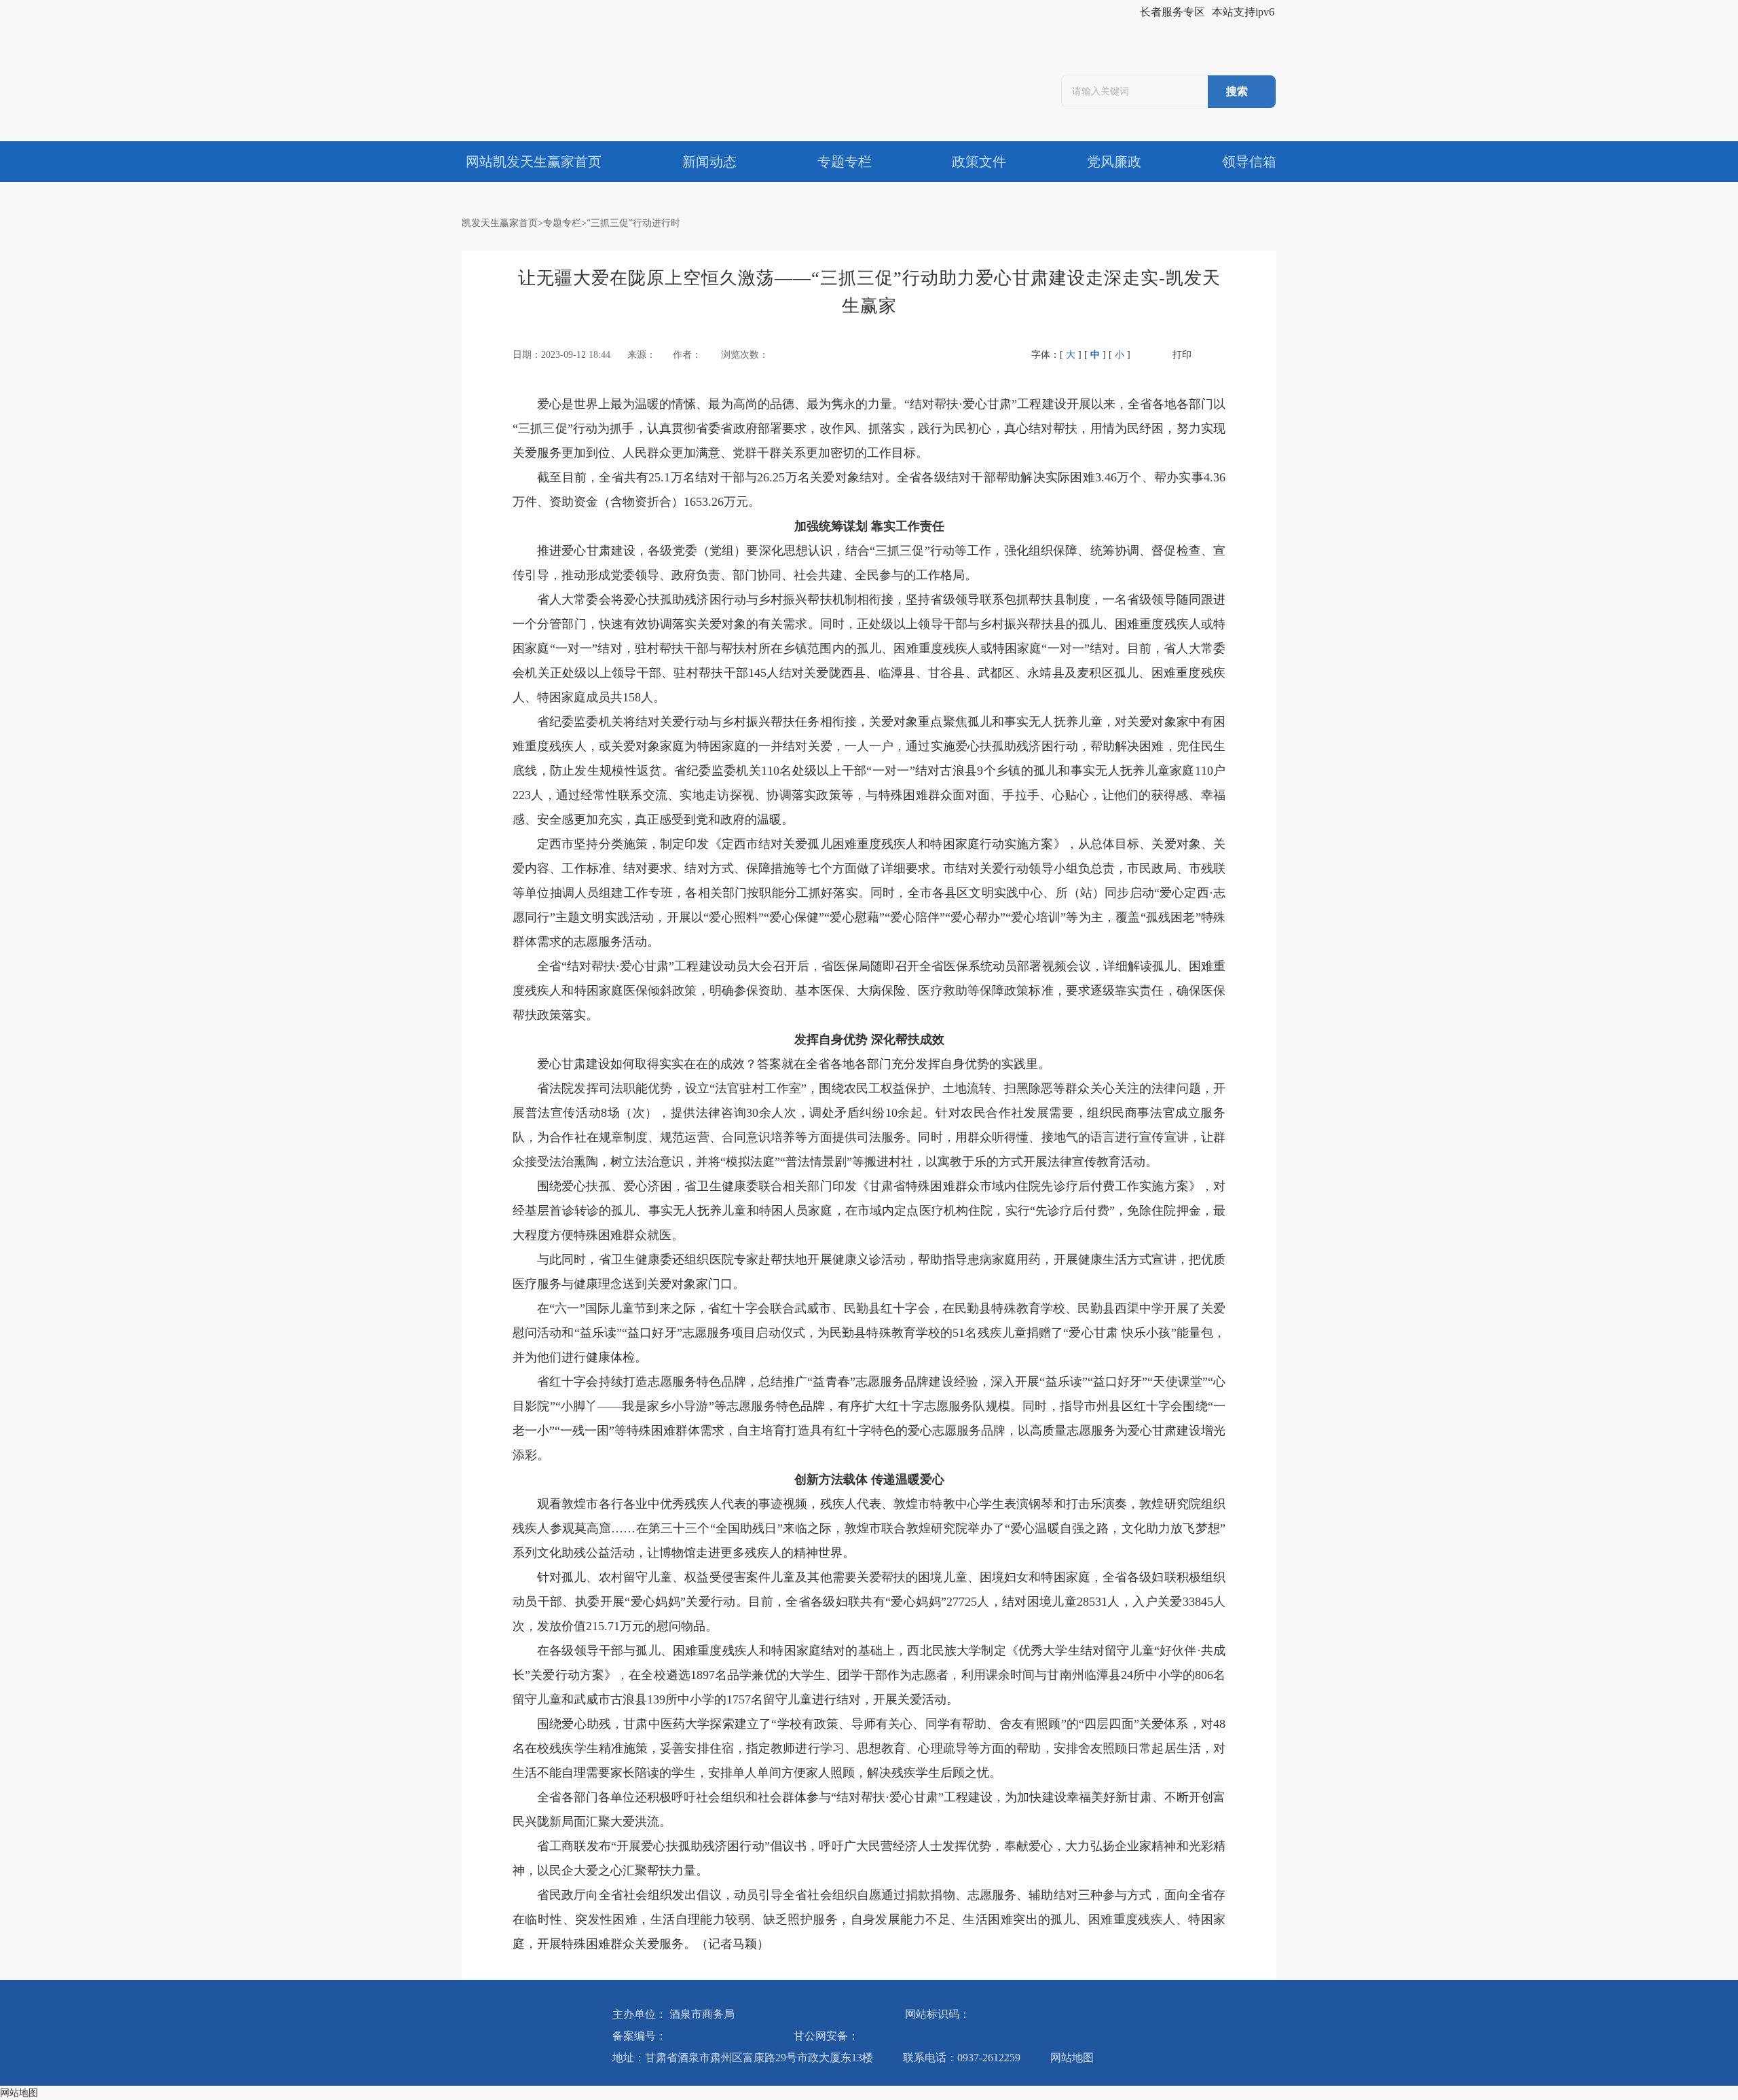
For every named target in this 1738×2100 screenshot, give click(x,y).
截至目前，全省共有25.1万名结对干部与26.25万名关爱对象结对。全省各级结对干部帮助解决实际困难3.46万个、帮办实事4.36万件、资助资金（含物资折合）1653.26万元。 (869, 490)
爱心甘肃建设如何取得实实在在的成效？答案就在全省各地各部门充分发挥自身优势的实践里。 (794, 1064)
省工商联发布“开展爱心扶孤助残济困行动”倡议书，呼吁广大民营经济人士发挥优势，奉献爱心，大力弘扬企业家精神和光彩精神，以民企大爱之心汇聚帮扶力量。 (869, 1858)
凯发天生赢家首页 (500, 223)
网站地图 (1072, 2058)
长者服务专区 (1172, 12)
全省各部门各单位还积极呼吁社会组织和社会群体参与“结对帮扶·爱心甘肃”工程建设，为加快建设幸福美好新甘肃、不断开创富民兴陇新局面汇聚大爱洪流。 (869, 1809)
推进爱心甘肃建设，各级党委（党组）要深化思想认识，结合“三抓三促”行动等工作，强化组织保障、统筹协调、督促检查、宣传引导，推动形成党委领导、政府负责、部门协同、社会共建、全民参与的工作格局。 (869, 563)
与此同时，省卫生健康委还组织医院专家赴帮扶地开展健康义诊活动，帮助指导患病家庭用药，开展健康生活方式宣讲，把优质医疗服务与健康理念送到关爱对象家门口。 (869, 1272)
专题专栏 (562, 223)
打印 (1182, 355)
